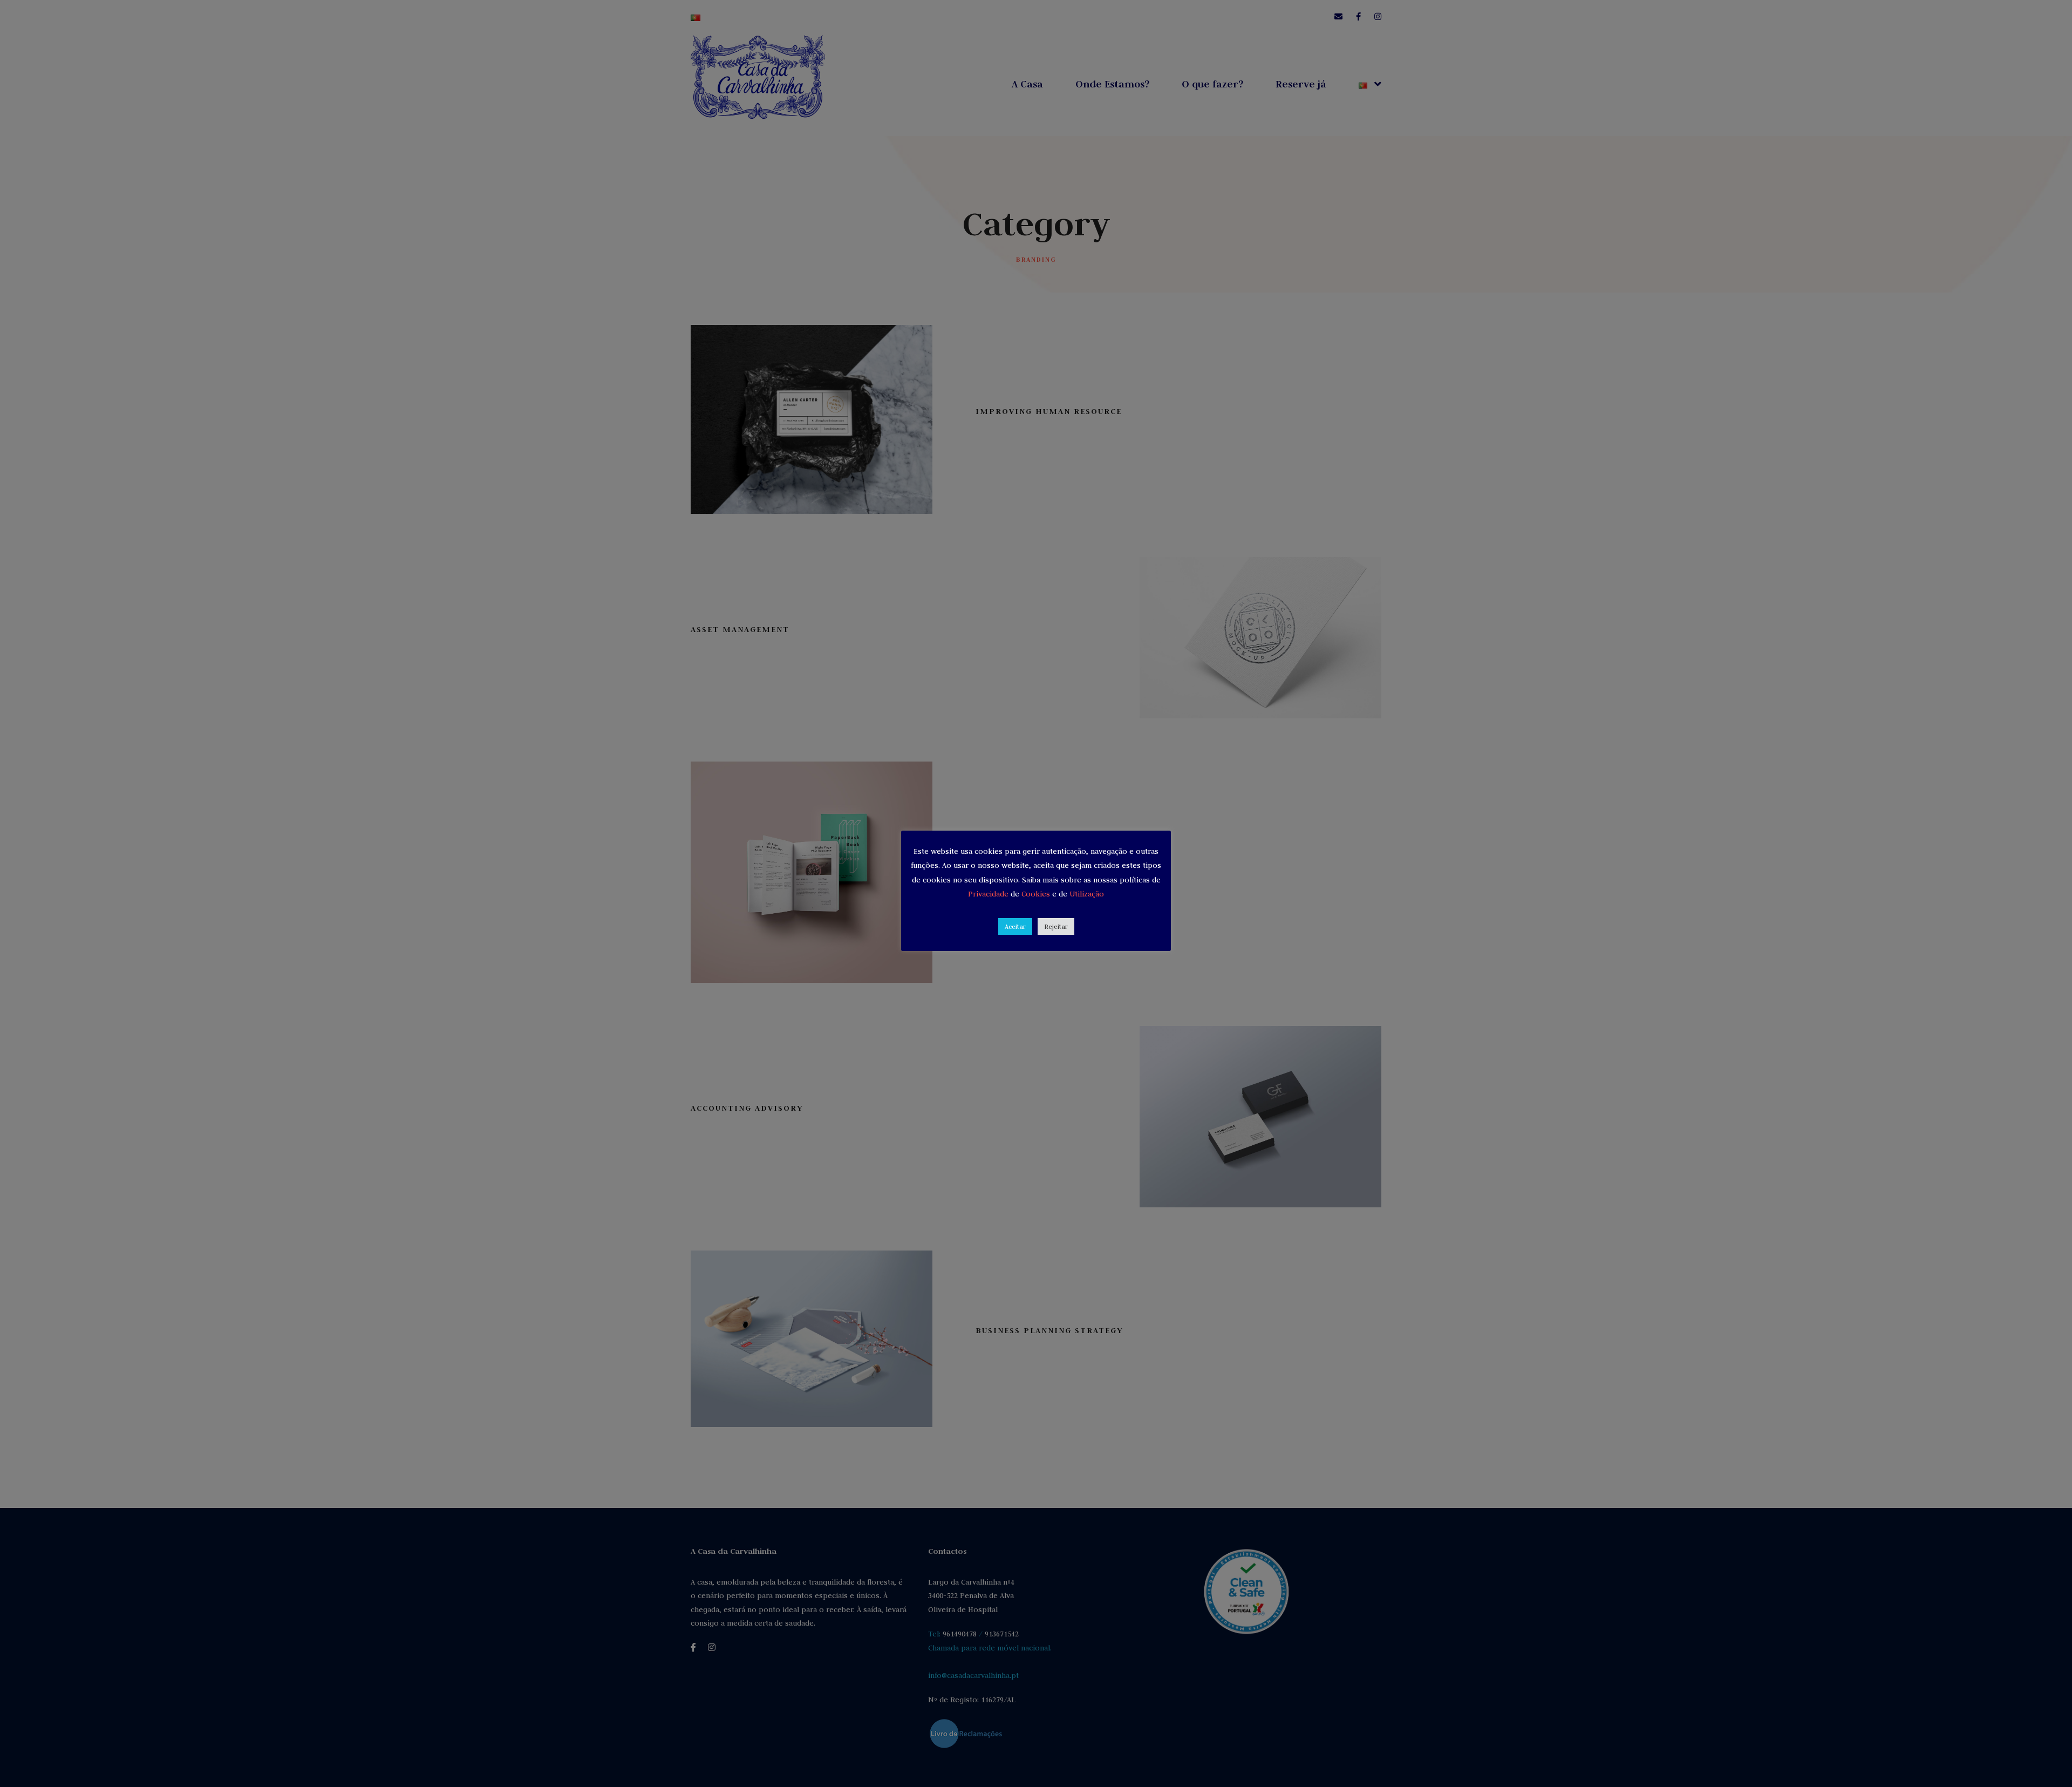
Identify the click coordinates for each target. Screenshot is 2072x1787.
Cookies (1037, 894)
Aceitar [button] (1015, 926)
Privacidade (989, 894)
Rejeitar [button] (1056, 926)
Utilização (1087, 894)
